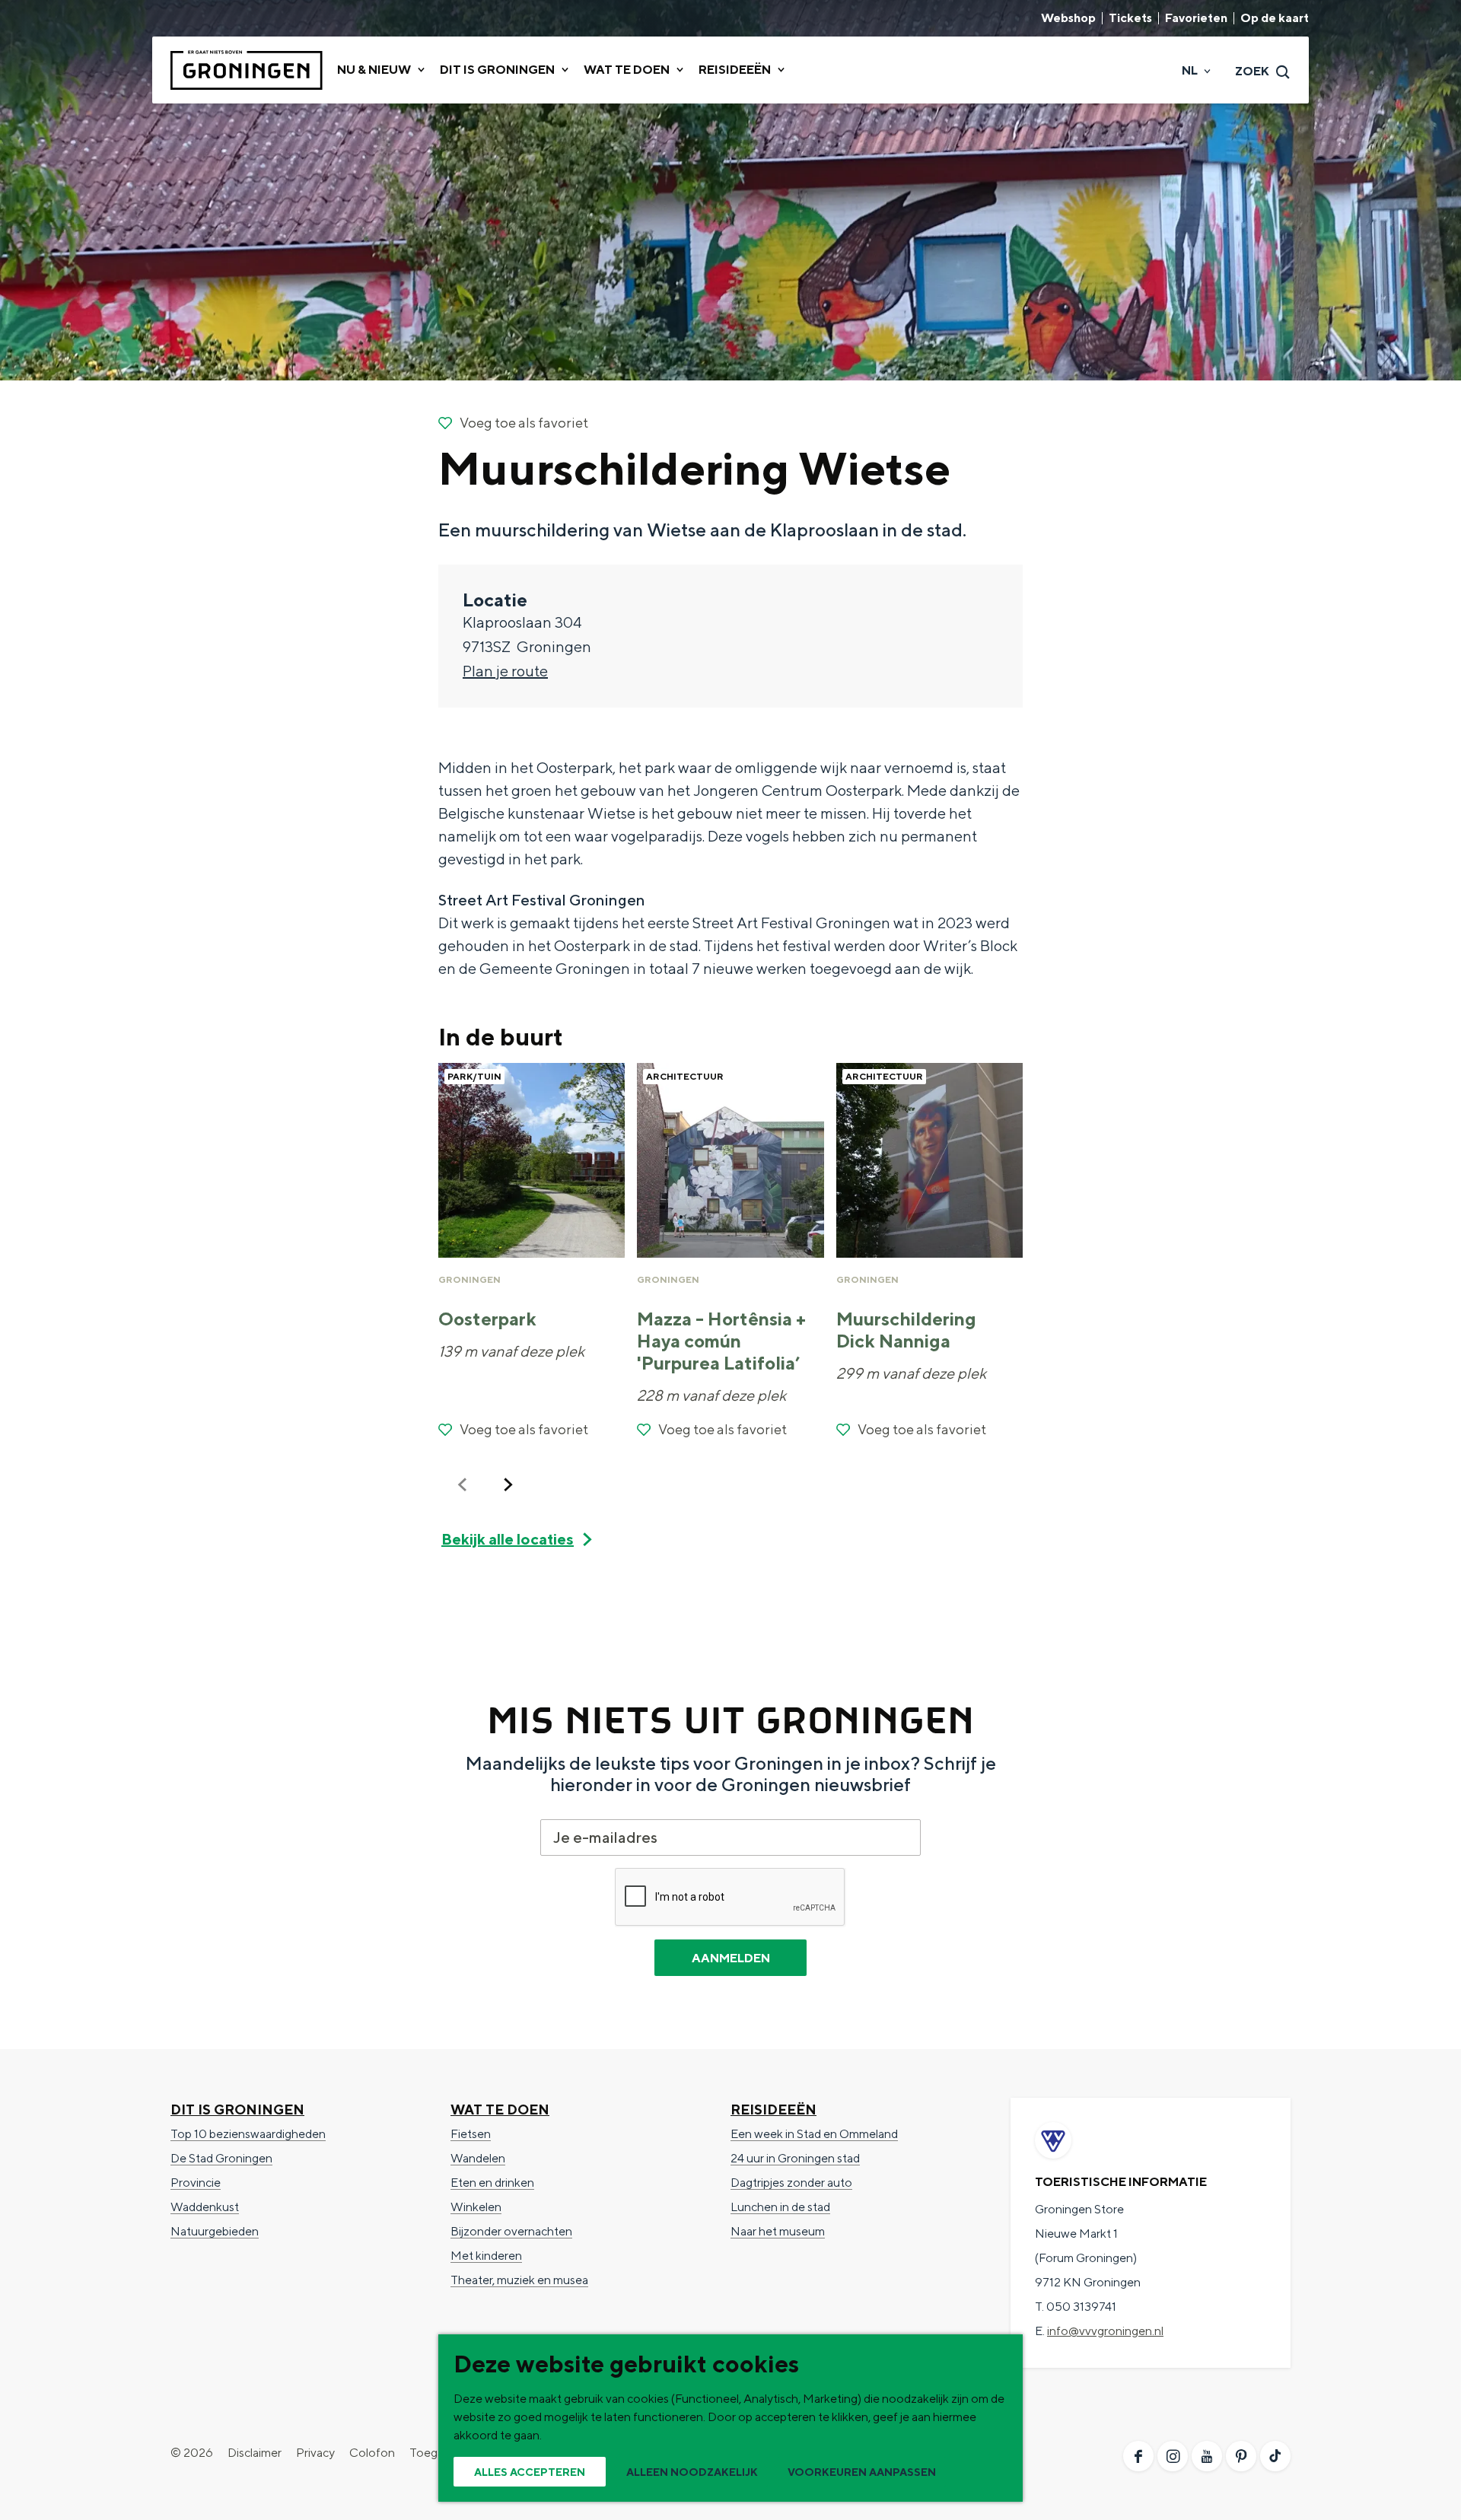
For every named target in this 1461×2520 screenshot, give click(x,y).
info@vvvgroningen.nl (1105, 2331)
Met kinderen (486, 2256)
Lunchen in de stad (780, 2207)
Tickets (1130, 18)
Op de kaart (1275, 18)
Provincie (196, 2183)
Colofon (372, 2453)
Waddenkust (205, 2207)
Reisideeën (773, 2110)
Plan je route (505, 671)
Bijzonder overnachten (511, 2231)
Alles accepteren (530, 2472)
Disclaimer (255, 2453)
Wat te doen (500, 2110)
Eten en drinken (492, 2183)
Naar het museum (778, 2231)
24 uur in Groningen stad (795, 2158)
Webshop (1068, 18)
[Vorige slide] (463, 1484)
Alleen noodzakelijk (692, 2472)
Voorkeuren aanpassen (862, 2472)
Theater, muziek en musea (519, 2280)
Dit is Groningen (237, 2110)
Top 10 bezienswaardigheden (248, 2134)
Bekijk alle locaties (508, 1539)
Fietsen (471, 2134)
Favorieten (1196, 18)
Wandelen (478, 2158)
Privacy (315, 2453)
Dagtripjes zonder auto (791, 2183)
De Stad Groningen (221, 2158)
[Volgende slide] (508, 1484)
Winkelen (476, 2207)
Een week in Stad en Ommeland (814, 2134)
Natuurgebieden (215, 2231)
